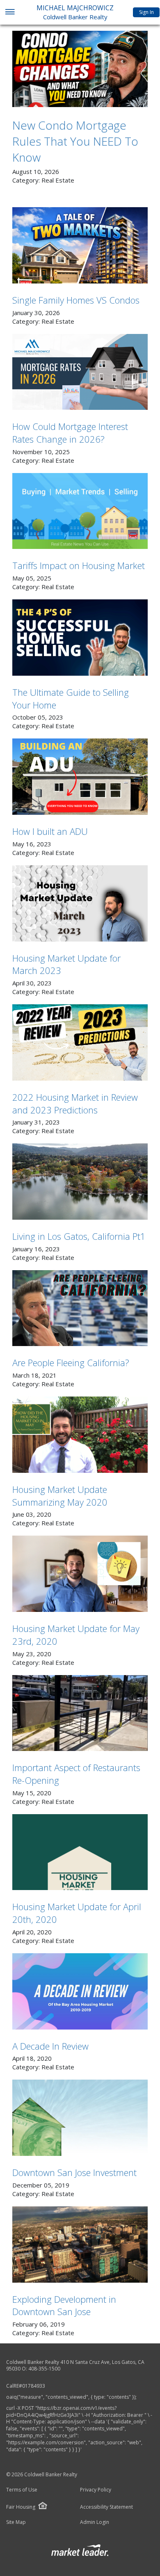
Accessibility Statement (106, 2507)
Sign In (146, 12)
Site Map (16, 2522)
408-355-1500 (44, 2369)
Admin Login (95, 2522)
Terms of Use (22, 2490)
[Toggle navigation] (10, 13)
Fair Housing (21, 2507)
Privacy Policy (96, 2490)
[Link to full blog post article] (80, 69)
